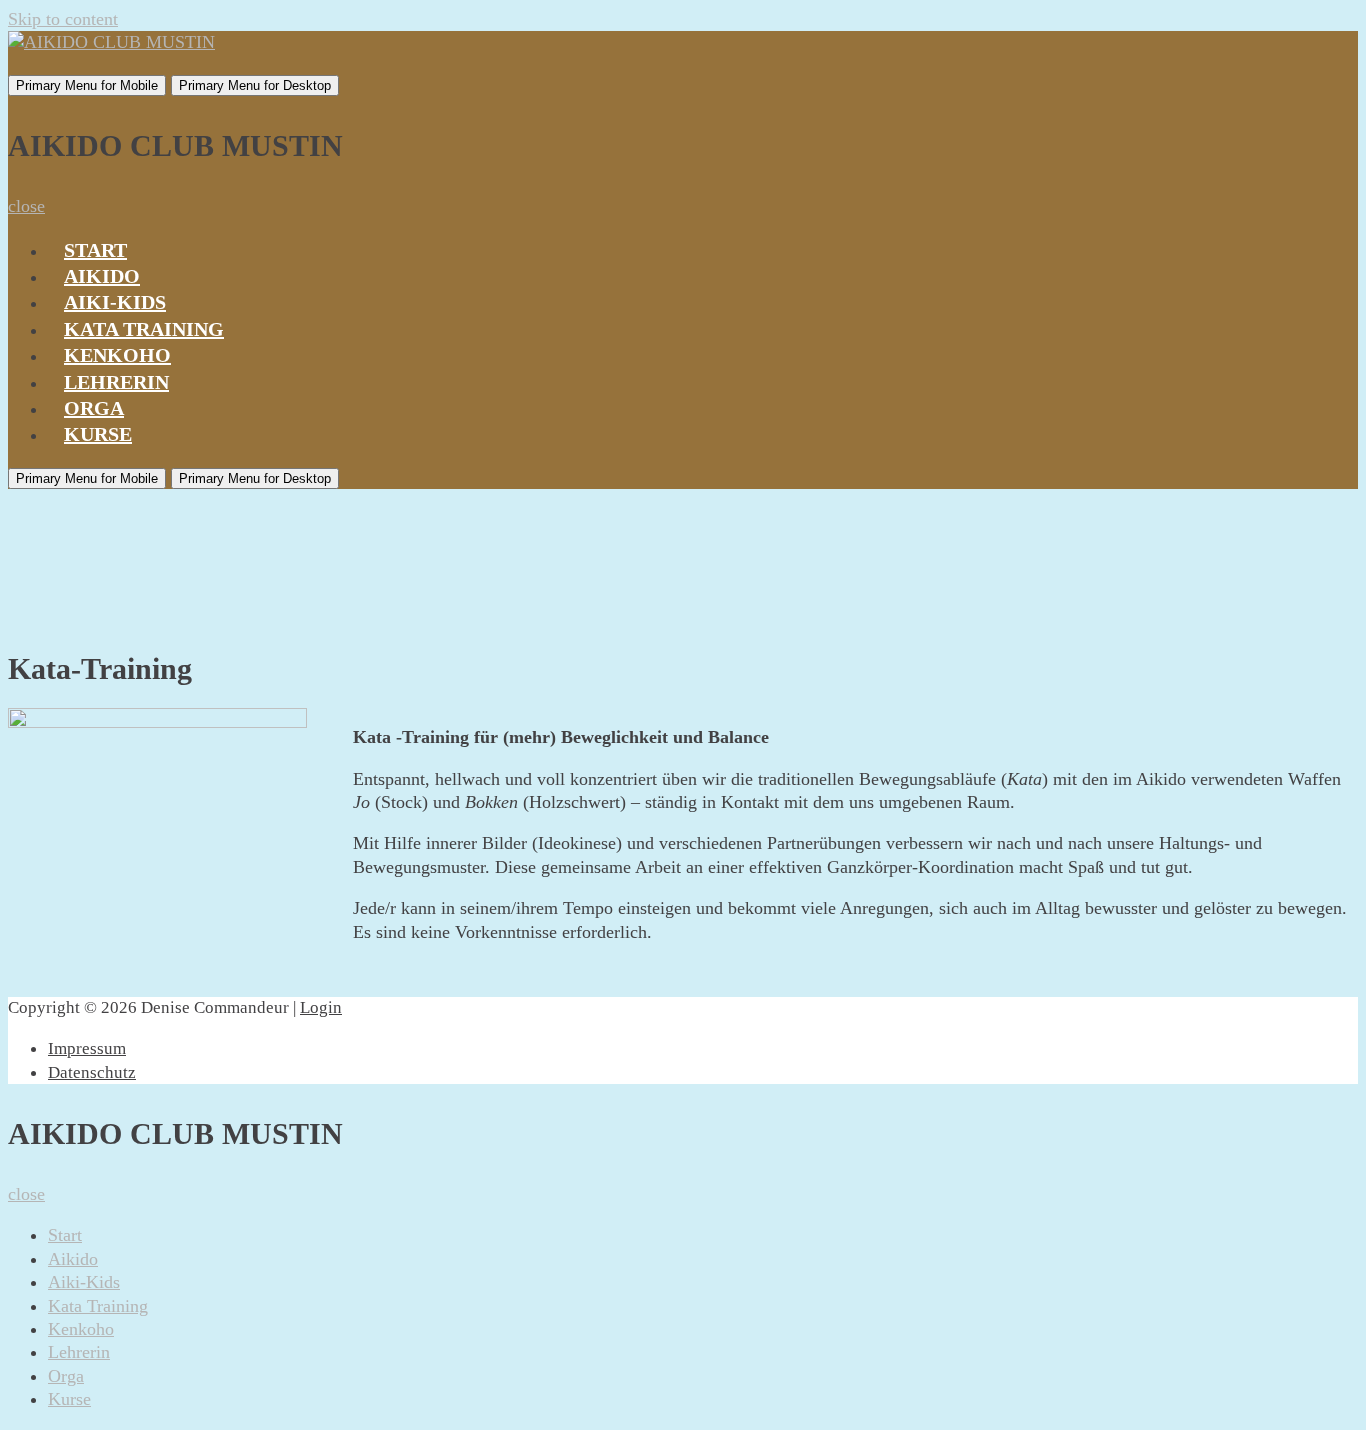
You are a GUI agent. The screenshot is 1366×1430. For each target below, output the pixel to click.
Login (321, 1007)
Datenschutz (92, 1072)
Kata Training (144, 329)
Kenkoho (117, 355)
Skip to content (63, 19)
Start (95, 250)
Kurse (98, 434)
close (26, 206)
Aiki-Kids (115, 302)
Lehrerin (116, 382)
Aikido (102, 276)
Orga (94, 408)
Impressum (87, 1048)
